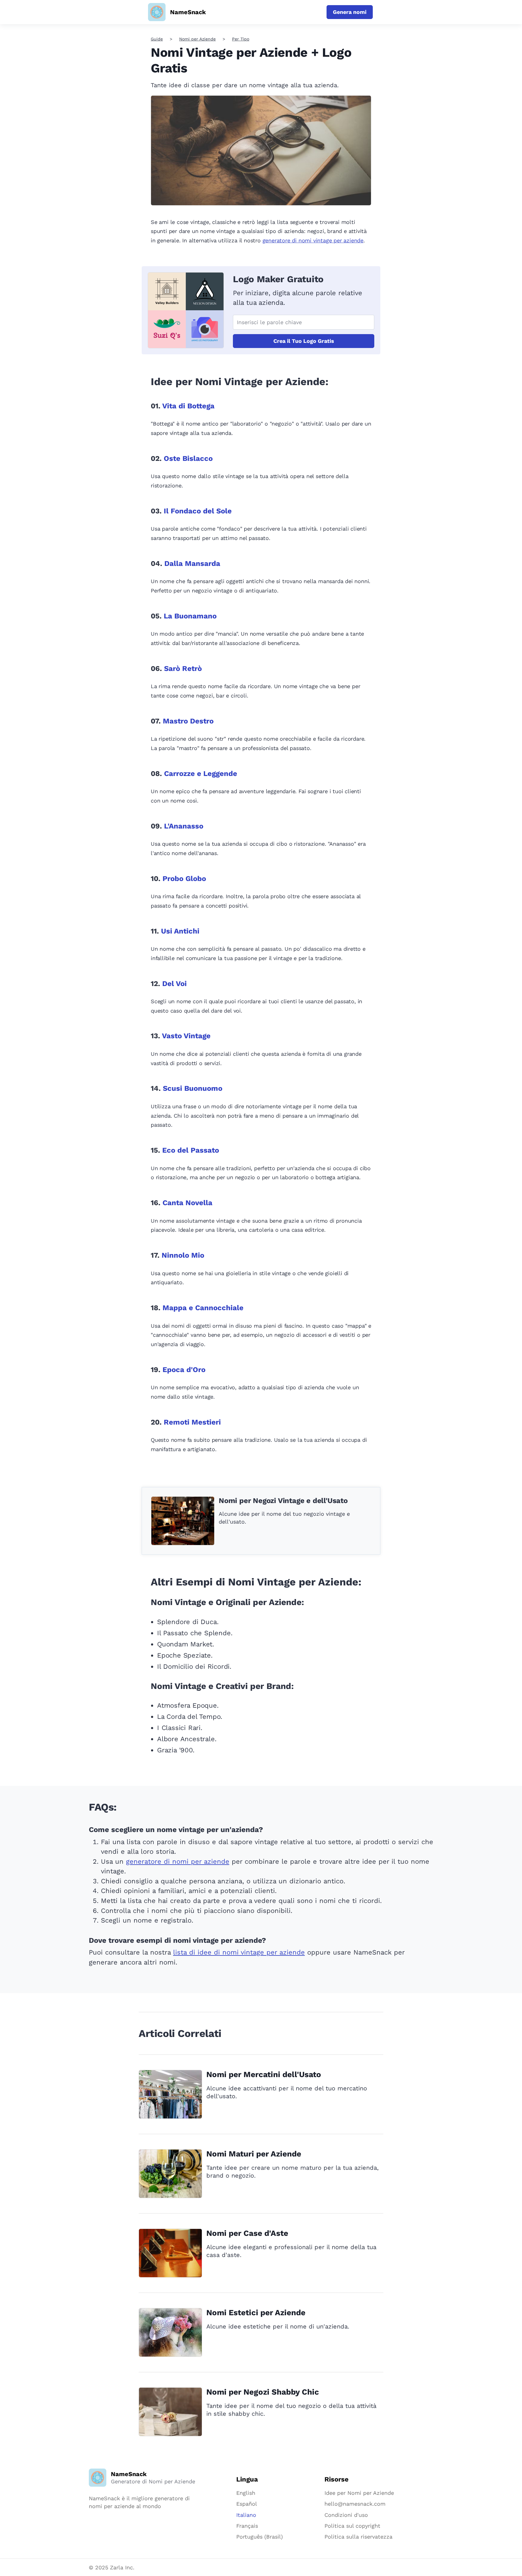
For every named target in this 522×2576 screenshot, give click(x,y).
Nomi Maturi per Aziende (254, 2154)
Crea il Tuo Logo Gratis (304, 341)
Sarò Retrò (183, 669)
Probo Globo (184, 879)
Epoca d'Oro (184, 1370)
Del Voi (174, 984)
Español (247, 2504)
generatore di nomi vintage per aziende (313, 240)
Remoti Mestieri (192, 1422)
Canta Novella (187, 1203)
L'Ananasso (184, 826)
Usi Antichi (180, 931)
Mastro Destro (188, 721)
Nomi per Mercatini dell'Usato (264, 2074)
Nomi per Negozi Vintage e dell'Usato (283, 1501)
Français (247, 2526)
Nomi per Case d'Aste (247, 2233)
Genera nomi (350, 12)
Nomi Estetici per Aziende (256, 2313)
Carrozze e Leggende (201, 774)
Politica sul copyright (352, 2526)
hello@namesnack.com (355, 2504)
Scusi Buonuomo (193, 1088)
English (246, 2493)
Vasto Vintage (186, 1036)
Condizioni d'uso (346, 2515)
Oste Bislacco (188, 458)
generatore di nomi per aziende (178, 1861)
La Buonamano (190, 616)
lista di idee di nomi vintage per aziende (239, 1952)
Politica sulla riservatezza (358, 2537)
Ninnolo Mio (183, 1255)
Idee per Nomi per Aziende (359, 2493)
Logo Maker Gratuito (278, 279)
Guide (157, 39)
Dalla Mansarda (192, 563)
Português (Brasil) (259, 2537)
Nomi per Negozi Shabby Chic (263, 2392)
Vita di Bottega (188, 406)
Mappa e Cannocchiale (203, 1308)
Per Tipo (241, 39)
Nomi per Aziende (197, 39)
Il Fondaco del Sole (198, 511)
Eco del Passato (191, 1150)
